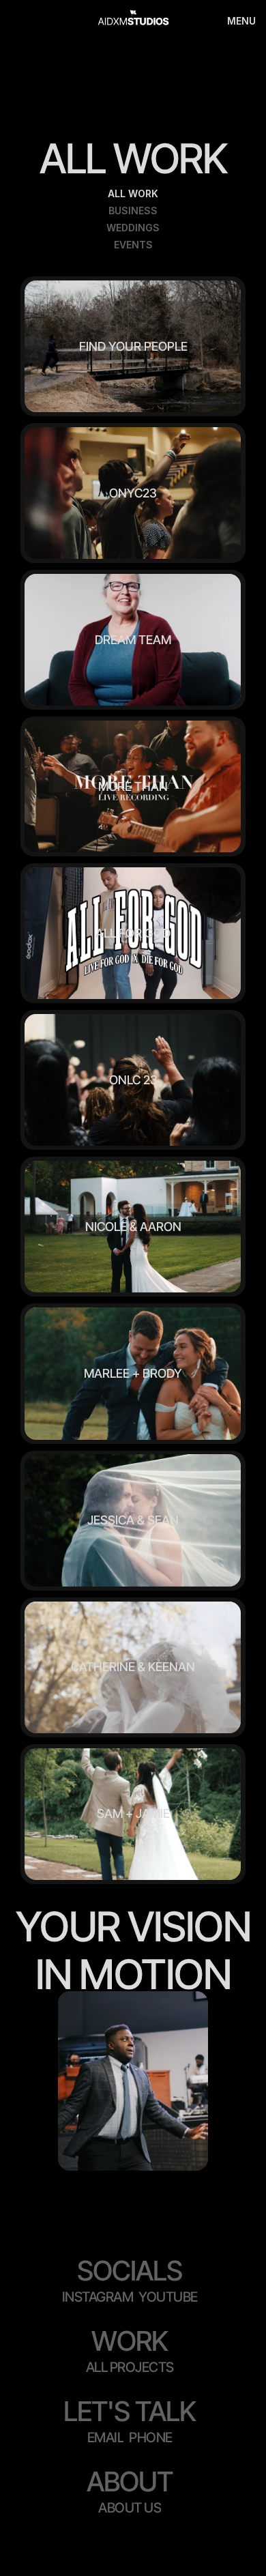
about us (130, 2508)
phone (151, 2437)
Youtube (168, 2297)
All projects (130, 2367)
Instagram (98, 2297)
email (106, 2437)
